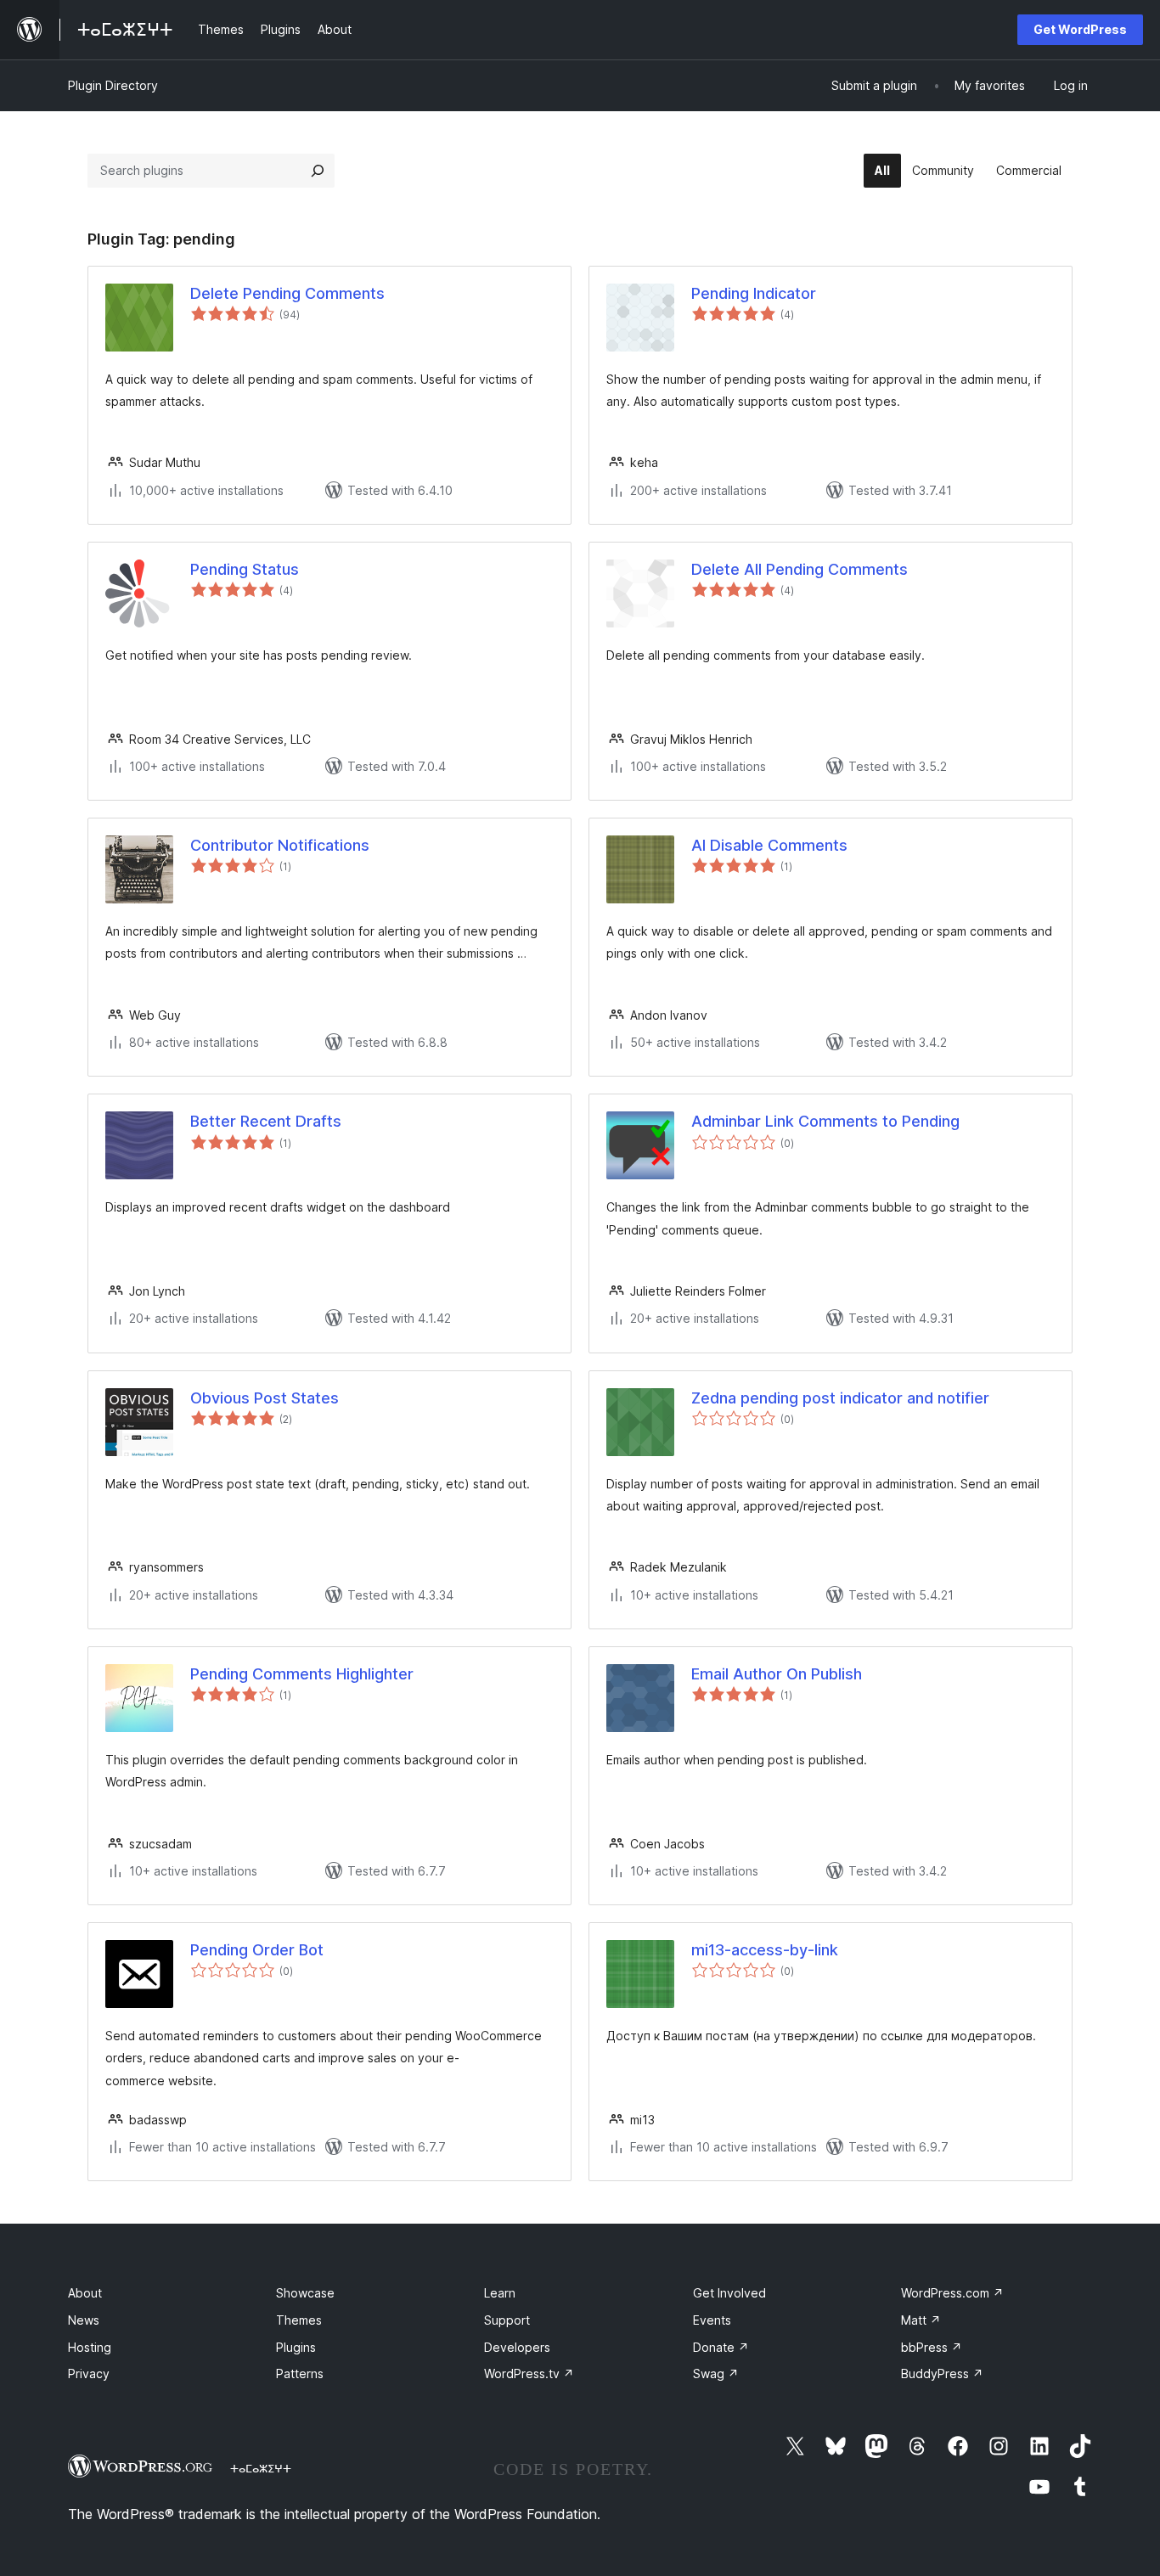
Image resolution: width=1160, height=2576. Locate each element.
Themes (299, 2320)
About (85, 2293)
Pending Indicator (754, 293)
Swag (716, 2374)
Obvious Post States (265, 1398)
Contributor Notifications (280, 845)
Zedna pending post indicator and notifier (840, 1398)
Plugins (296, 2347)
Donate (721, 2347)
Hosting (90, 2347)
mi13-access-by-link (765, 1950)
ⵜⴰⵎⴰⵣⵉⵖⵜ (261, 2468)
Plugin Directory (113, 85)
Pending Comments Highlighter (302, 1674)
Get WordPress (1080, 29)
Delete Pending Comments (287, 293)
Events (712, 2320)
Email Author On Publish (777, 1674)
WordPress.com (952, 2293)
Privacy (89, 2374)
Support (507, 2320)
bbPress (932, 2347)
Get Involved (729, 2293)
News (84, 2320)
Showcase (305, 2293)
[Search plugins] (318, 171)
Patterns (300, 2374)
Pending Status (245, 569)
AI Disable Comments (769, 845)
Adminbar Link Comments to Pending (825, 1121)
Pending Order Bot (257, 1950)
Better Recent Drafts (266, 1121)
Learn (500, 2293)
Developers (517, 2347)
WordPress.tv (529, 2374)
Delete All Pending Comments (800, 569)
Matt (921, 2320)
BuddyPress (942, 2374)
